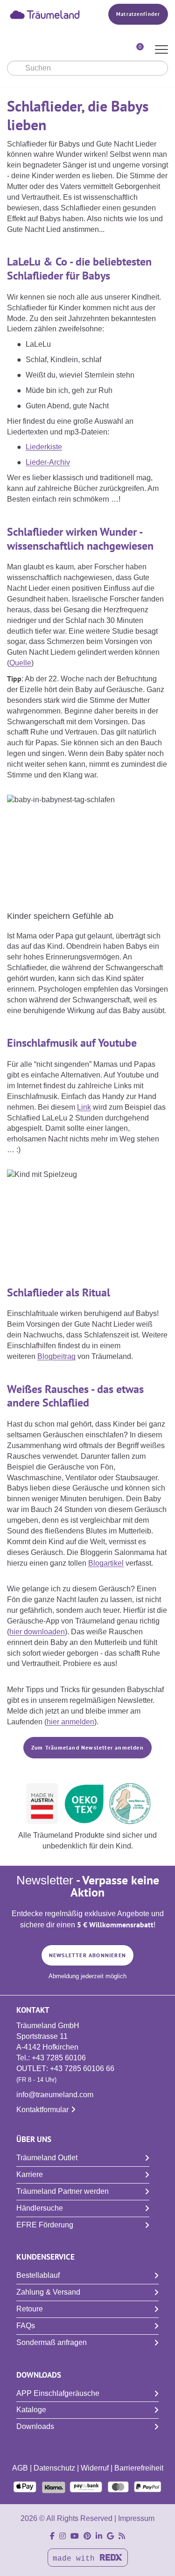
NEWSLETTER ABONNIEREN (87, 1955)
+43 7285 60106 (59, 2058)
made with (76, 2559)
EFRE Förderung (45, 2225)
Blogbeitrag (56, 1356)
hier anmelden (70, 1722)
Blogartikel (106, 1563)
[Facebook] (52, 2536)
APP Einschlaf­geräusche (58, 2393)
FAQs (26, 2326)
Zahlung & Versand (48, 2292)
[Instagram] (63, 2536)
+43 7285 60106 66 (82, 2068)
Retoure (30, 2309)
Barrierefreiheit (139, 2468)
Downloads (35, 2426)
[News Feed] (122, 2536)
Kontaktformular (42, 2110)
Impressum (136, 2518)
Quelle (20, 663)
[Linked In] (99, 2536)
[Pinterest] (87, 2536)
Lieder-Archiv (48, 462)
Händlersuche (40, 2208)
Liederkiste (44, 447)
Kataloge (31, 2410)
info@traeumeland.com (55, 2095)
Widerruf (95, 2468)
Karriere (30, 2174)
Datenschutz (54, 2468)
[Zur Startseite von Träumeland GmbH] (45, 14)
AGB (20, 2468)
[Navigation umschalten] (161, 50)
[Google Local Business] (110, 2536)
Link (84, 1107)
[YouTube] (75, 2536)
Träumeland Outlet (47, 2158)
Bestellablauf (38, 2275)
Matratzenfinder (138, 14)
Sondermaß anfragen (52, 2342)
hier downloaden (37, 1632)
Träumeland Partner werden (63, 2191)
